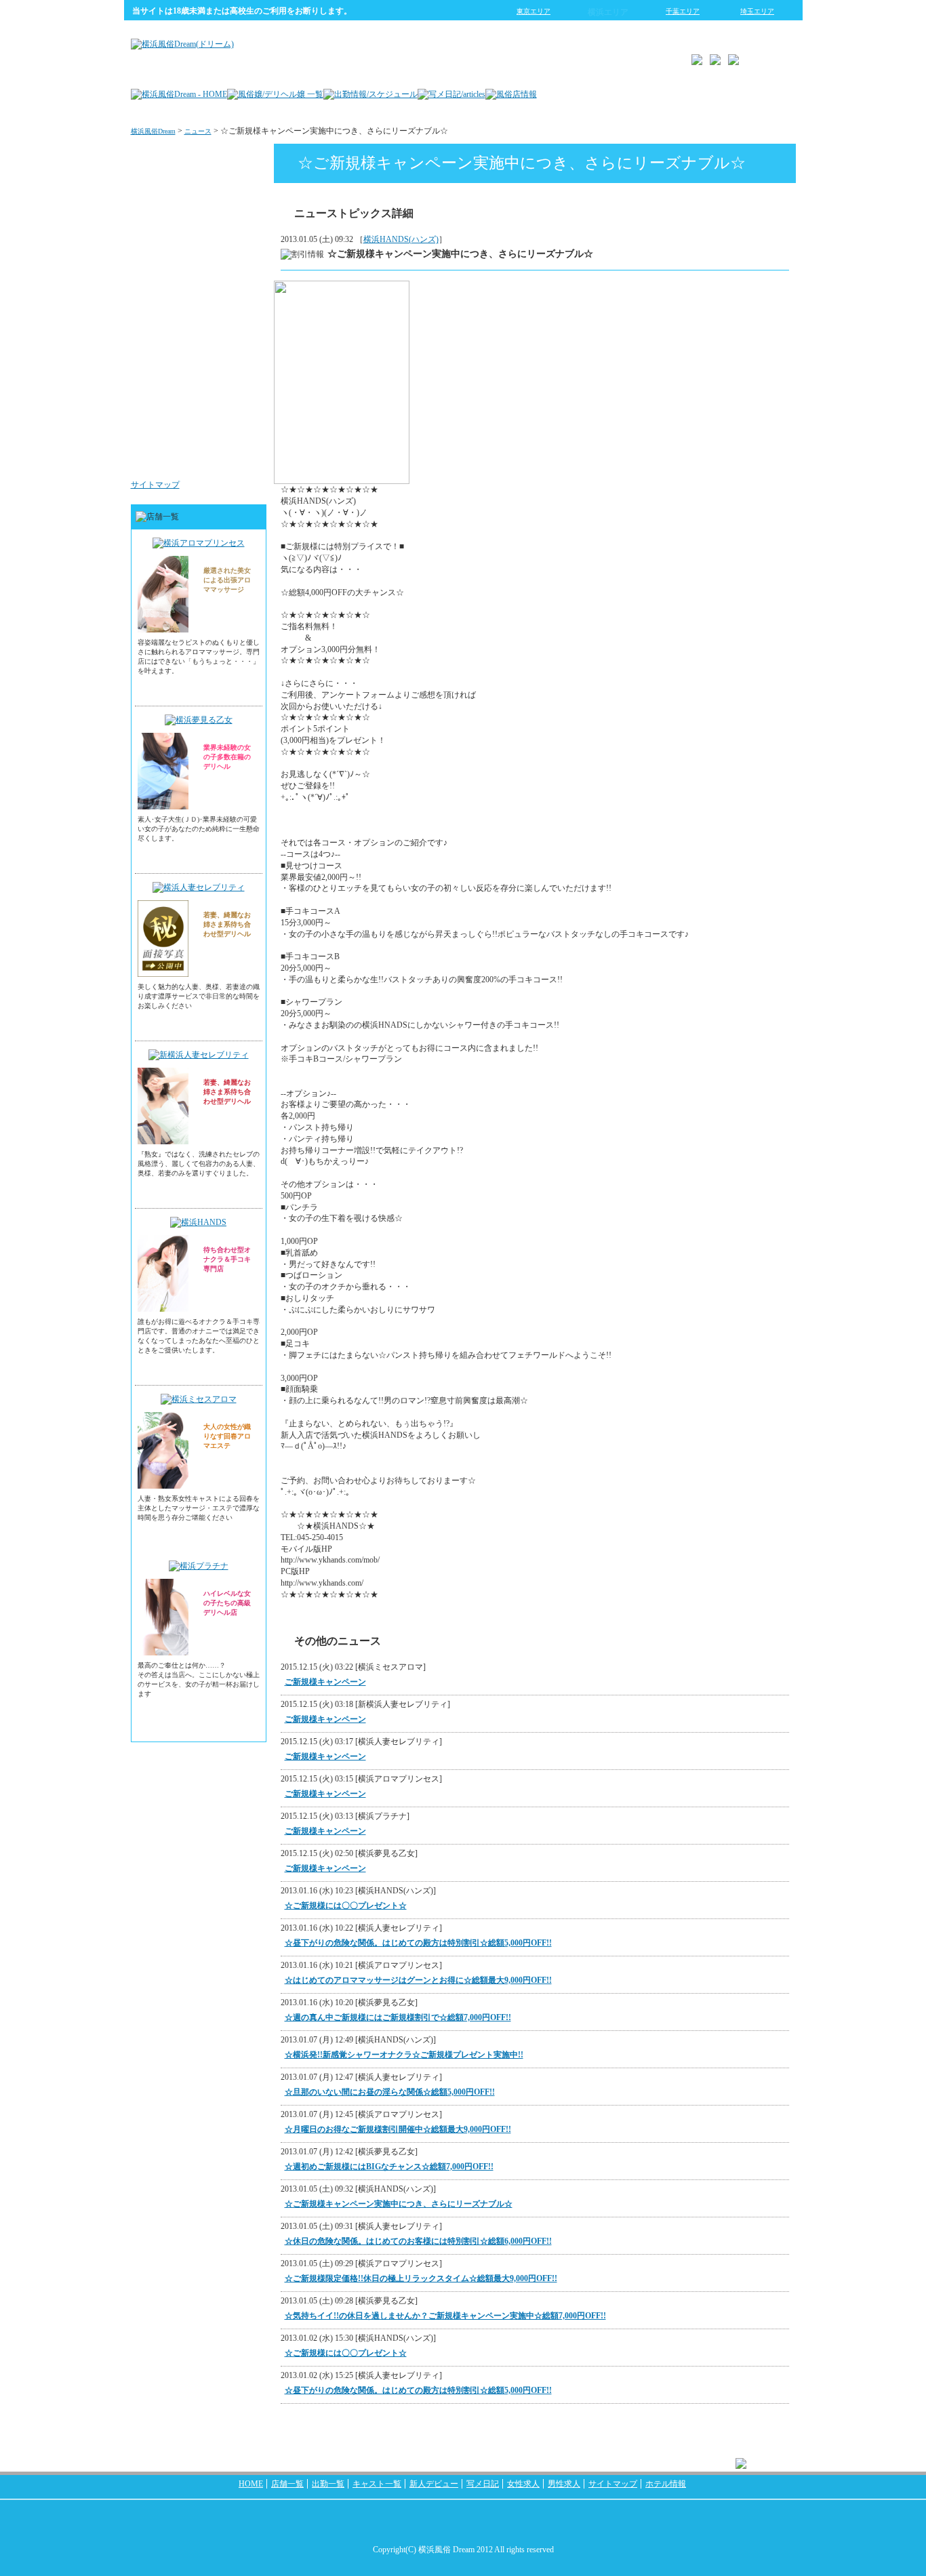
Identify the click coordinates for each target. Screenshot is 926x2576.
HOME (251, 2484)
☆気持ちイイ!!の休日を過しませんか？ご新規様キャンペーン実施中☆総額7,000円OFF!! (445, 2316)
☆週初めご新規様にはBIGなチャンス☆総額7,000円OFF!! (389, 2167)
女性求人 (238, 376)
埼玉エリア (757, 11)
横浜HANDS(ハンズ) (401, 239)
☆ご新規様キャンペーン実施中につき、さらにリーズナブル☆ (399, 2204)
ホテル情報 (666, 2484)
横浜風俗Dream (153, 131)
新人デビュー (434, 2484)
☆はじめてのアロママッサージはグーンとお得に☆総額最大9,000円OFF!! (418, 1980)
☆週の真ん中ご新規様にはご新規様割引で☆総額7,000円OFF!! (398, 2017)
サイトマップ (155, 485)
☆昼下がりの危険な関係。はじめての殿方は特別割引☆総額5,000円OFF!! (418, 1943)
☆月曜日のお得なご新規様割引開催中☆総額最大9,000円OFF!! (398, 2129)
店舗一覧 (287, 2484)
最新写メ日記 (230, 213)
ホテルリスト (230, 294)
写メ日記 (483, 2484)
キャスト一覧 (377, 2484)
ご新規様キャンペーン (325, 1682)
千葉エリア (683, 11)
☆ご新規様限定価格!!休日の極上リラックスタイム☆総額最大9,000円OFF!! (421, 2278)
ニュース (198, 131)
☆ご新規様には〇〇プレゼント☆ (346, 1906)
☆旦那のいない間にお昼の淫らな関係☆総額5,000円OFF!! (390, 2092)
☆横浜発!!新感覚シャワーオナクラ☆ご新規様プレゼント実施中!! (404, 2055)
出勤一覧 (328, 2484)
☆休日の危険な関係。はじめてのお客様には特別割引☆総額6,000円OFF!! (418, 2241)
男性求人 (238, 457)
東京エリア (534, 11)
